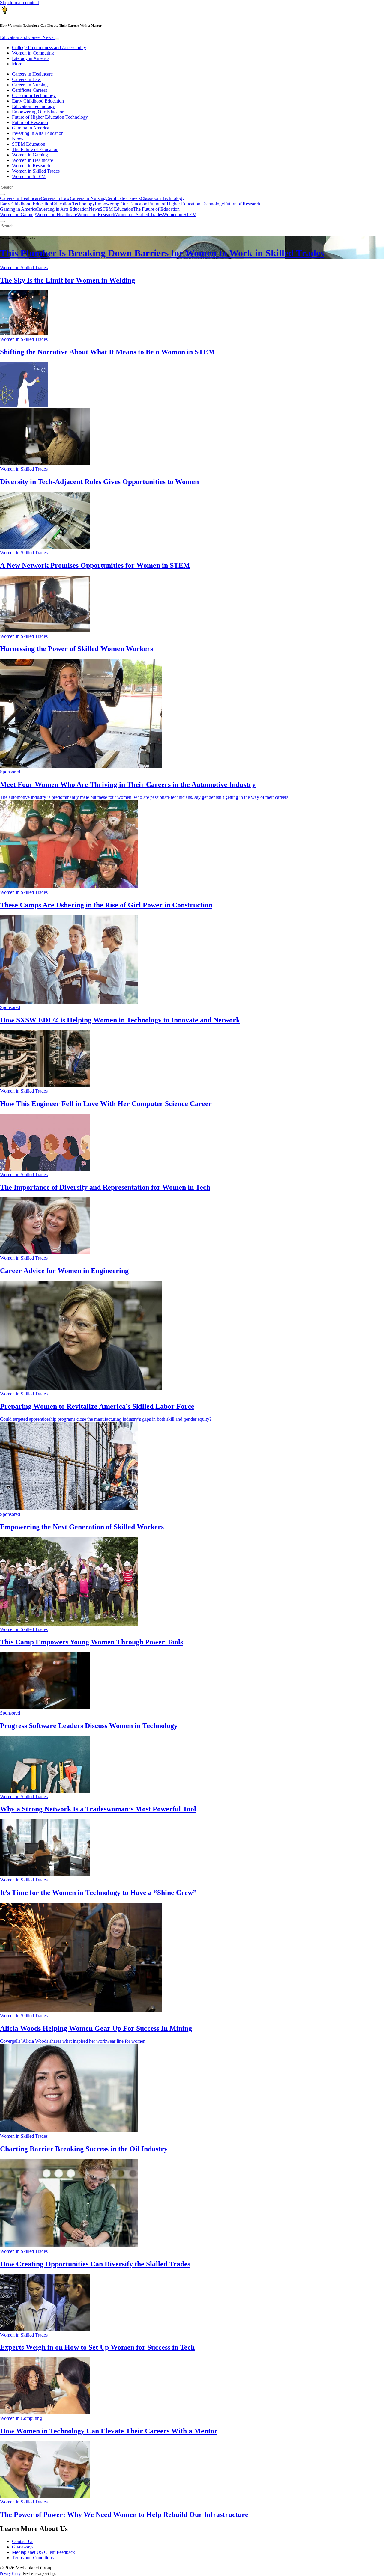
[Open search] (2, 195)
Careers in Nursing (30, 85)
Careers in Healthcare (32, 74)
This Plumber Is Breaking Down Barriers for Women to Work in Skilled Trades (162, 253)
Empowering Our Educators (39, 112)
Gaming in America (31, 128)
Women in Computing (33, 53)
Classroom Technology (34, 95)
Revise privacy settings (39, 2574)
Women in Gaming (30, 155)
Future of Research (30, 122)
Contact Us (23, 2541)
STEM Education (29, 144)
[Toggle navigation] (57, 39)
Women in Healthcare (33, 160)
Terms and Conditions (33, 2558)
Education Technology (33, 106)
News (18, 139)
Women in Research (31, 166)
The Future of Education (35, 149)
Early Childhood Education (38, 101)
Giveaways (23, 2547)
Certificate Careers (30, 90)
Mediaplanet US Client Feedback (43, 2552)
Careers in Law (27, 79)
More (17, 64)
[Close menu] (2, 222)
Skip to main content (19, 3)
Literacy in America (31, 58)
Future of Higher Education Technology (50, 117)
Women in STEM (29, 176)
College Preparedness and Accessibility (49, 48)
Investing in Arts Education (38, 133)
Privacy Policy (10, 2574)
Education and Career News (27, 37)
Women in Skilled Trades (36, 171)
